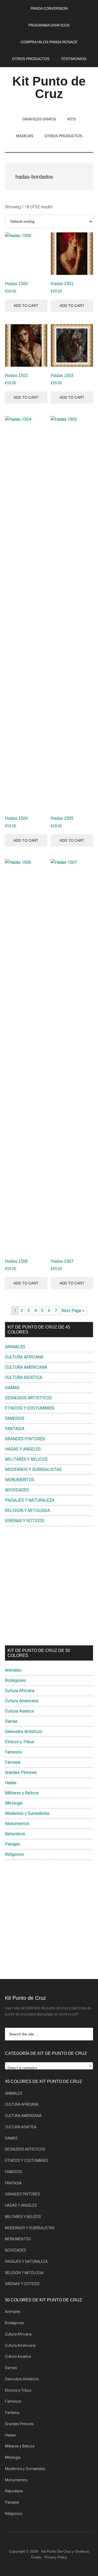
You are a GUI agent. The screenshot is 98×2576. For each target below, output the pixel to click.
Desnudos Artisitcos (24, 1732)
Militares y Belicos (22, 1793)
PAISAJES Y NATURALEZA (30, 1500)
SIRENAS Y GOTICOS (25, 1521)
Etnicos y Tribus (20, 1742)
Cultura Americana (22, 1701)
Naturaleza (15, 1834)
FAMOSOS (15, 1418)
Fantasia (13, 1762)
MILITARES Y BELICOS (26, 1459)
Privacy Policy (56, 2557)
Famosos (13, 1752)
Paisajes (13, 1844)
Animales (13, 1670)
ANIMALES (15, 1347)
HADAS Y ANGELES (23, 1449)
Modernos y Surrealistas (27, 1813)
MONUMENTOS (20, 1480)
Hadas (11, 1783)
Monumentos (17, 1824)
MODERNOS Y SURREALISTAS (33, 1470)
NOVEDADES (17, 1490)
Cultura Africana (20, 1691)
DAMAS (12, 1388)
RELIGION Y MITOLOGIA (27, 1510)
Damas (11, 1721)
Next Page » (73, 1311)
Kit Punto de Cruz (49, 87)
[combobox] (49, 2066)
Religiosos (14, 1854)
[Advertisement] (49, 1586)
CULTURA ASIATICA (24, 1377)
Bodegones (15, 1680)
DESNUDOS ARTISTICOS (28, 1398)
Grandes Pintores (21, 1772)
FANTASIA (15, 1429)
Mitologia (14, 1803)
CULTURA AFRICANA (24, 1357)
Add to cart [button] (26, 306)
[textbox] (49, 2068)
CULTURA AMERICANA (26, 1367)
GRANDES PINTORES (25, 1439)
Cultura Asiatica (19, 1711)
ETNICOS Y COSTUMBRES (30, 1408)
